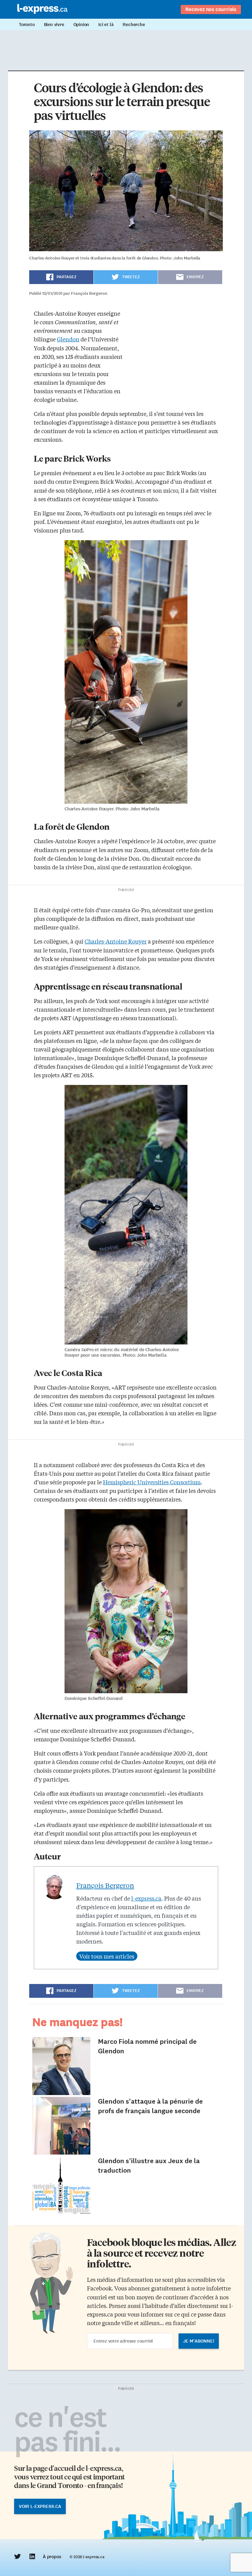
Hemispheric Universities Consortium (152, 1482)
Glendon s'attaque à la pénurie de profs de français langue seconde (150, 2106)
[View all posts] (107, 1956)
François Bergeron (105, 1885)
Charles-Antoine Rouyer (116, 941)
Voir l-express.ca (40, 2506)
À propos (52, 2557)
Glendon (68, 339)
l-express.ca (146, 1898)
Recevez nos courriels (211, 9)
